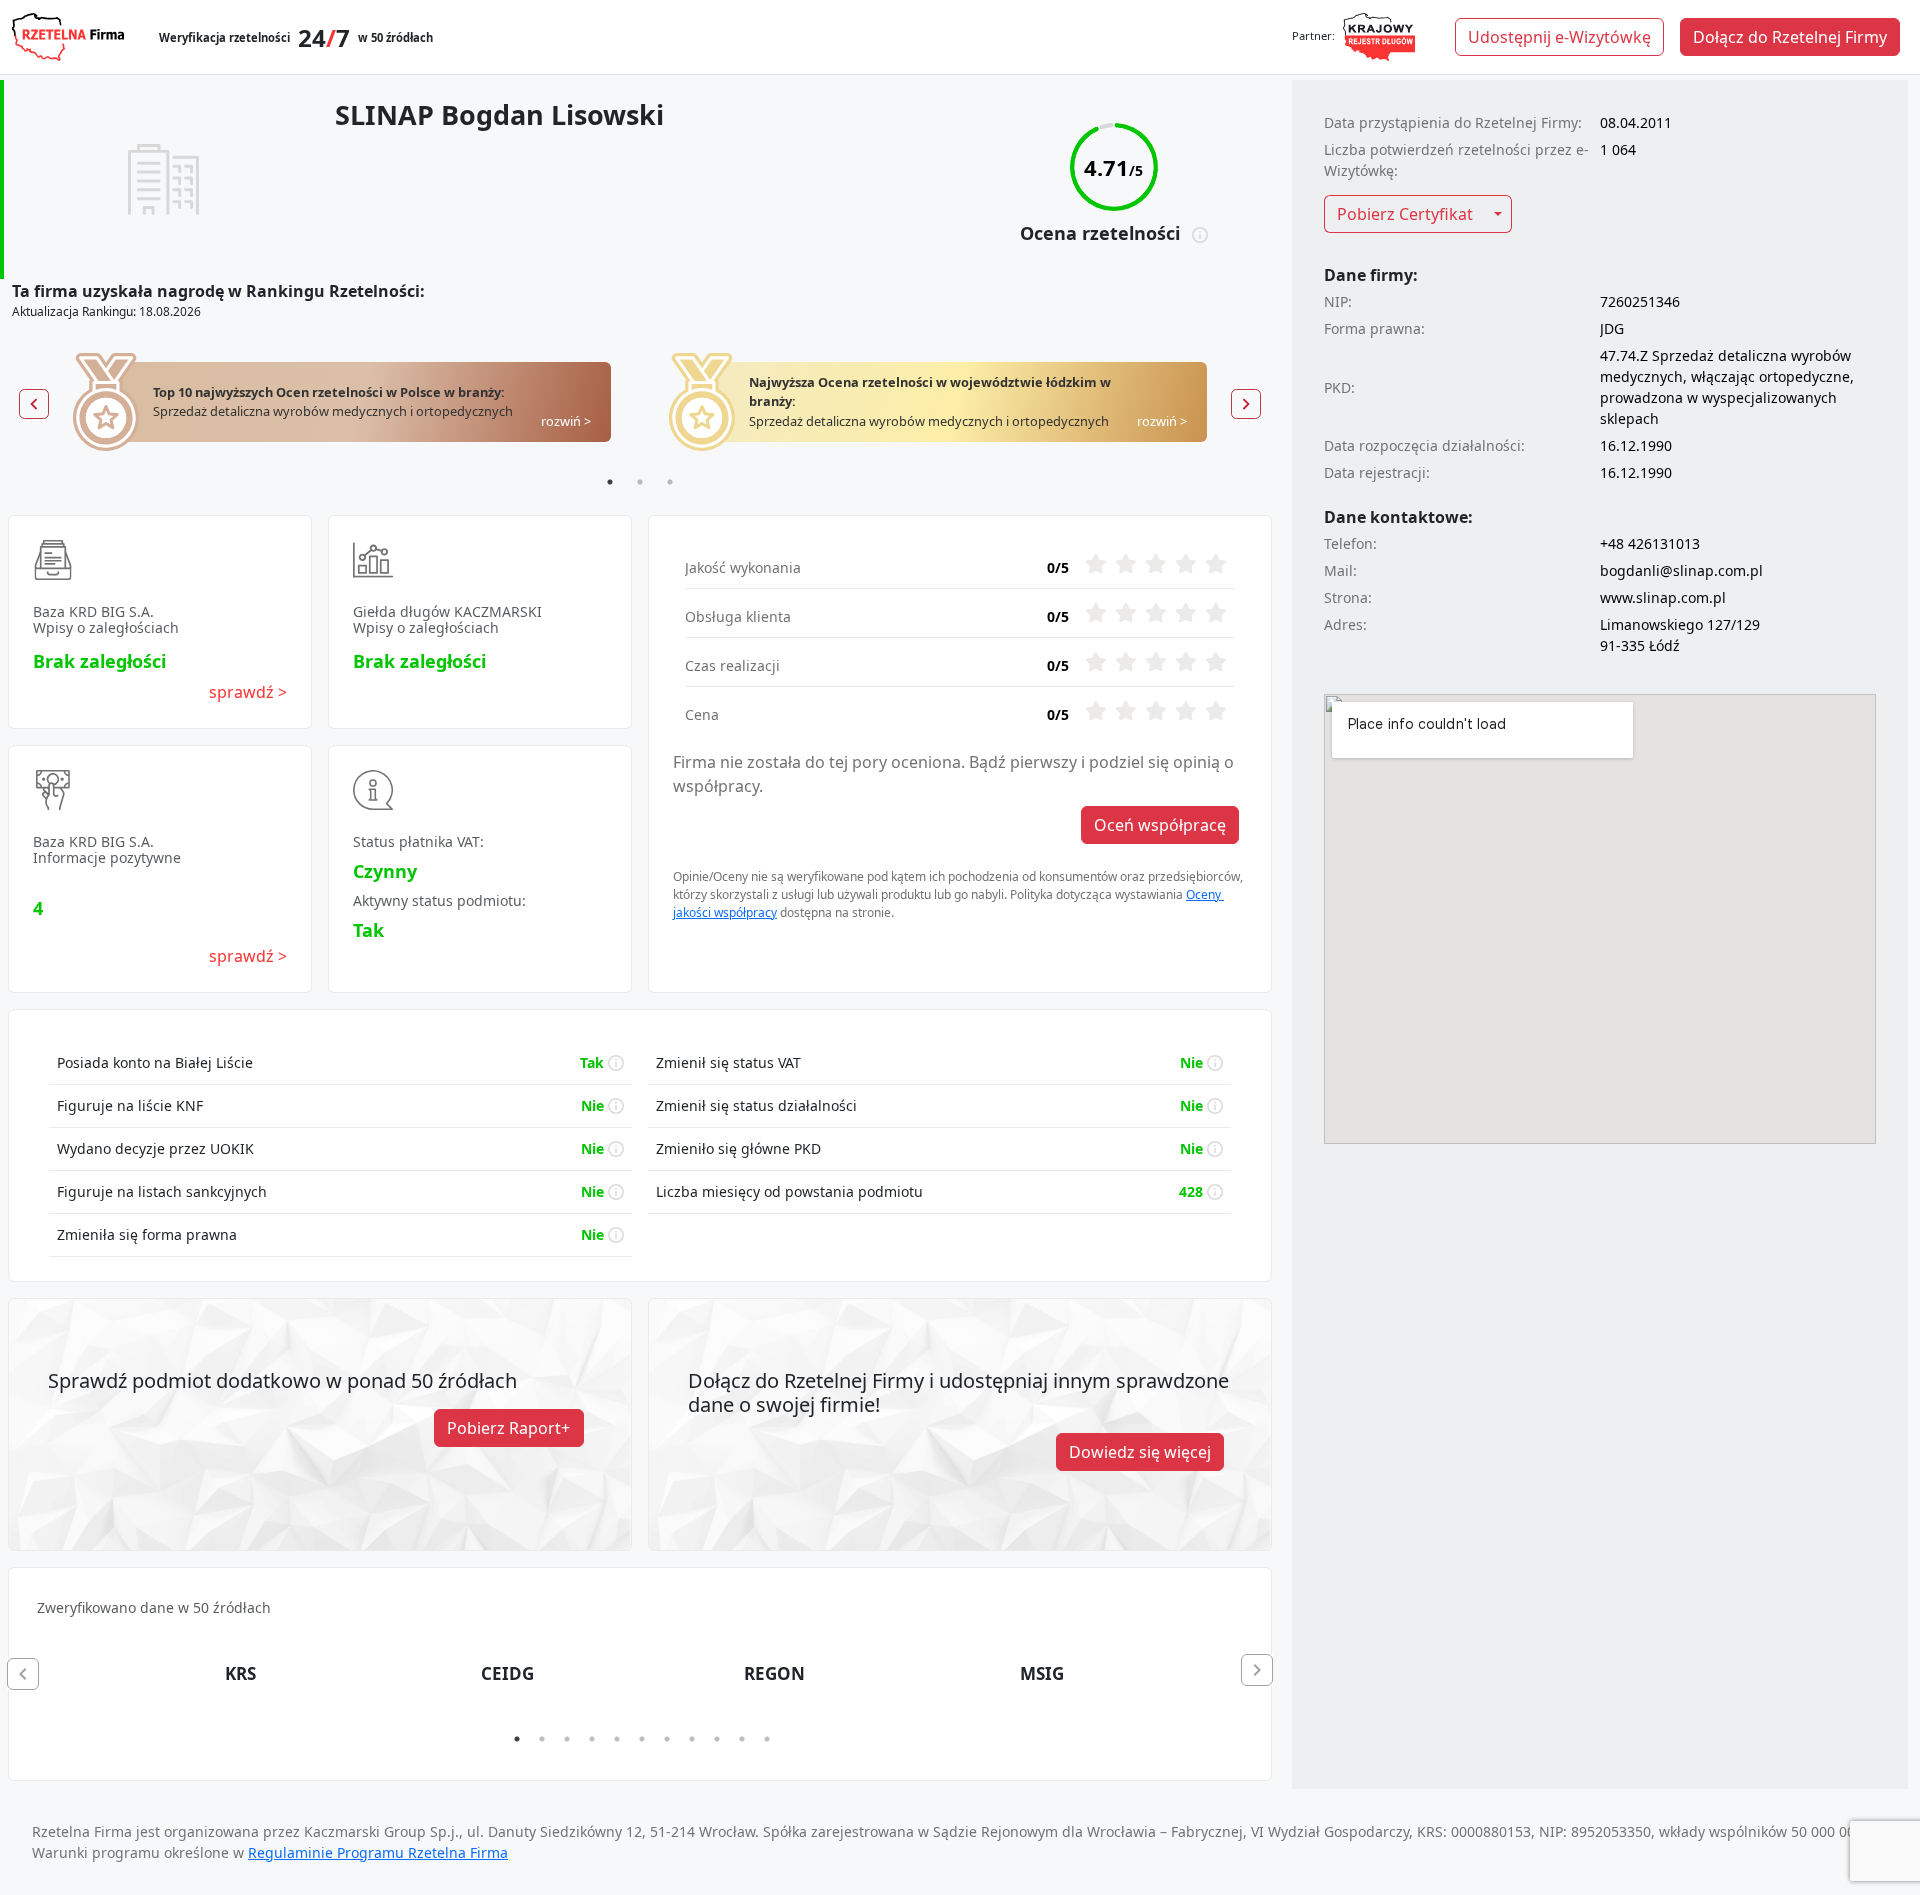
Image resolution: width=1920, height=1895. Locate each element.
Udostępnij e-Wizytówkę (1559, 37)
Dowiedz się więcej (1140, 1452)
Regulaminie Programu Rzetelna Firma (378, 1852)
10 (742, 1739)
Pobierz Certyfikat (1405, 214)
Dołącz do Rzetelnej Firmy (1790, 37)
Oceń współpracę (1160, 825)
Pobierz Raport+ (508, 1428)
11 (767, 1739)
